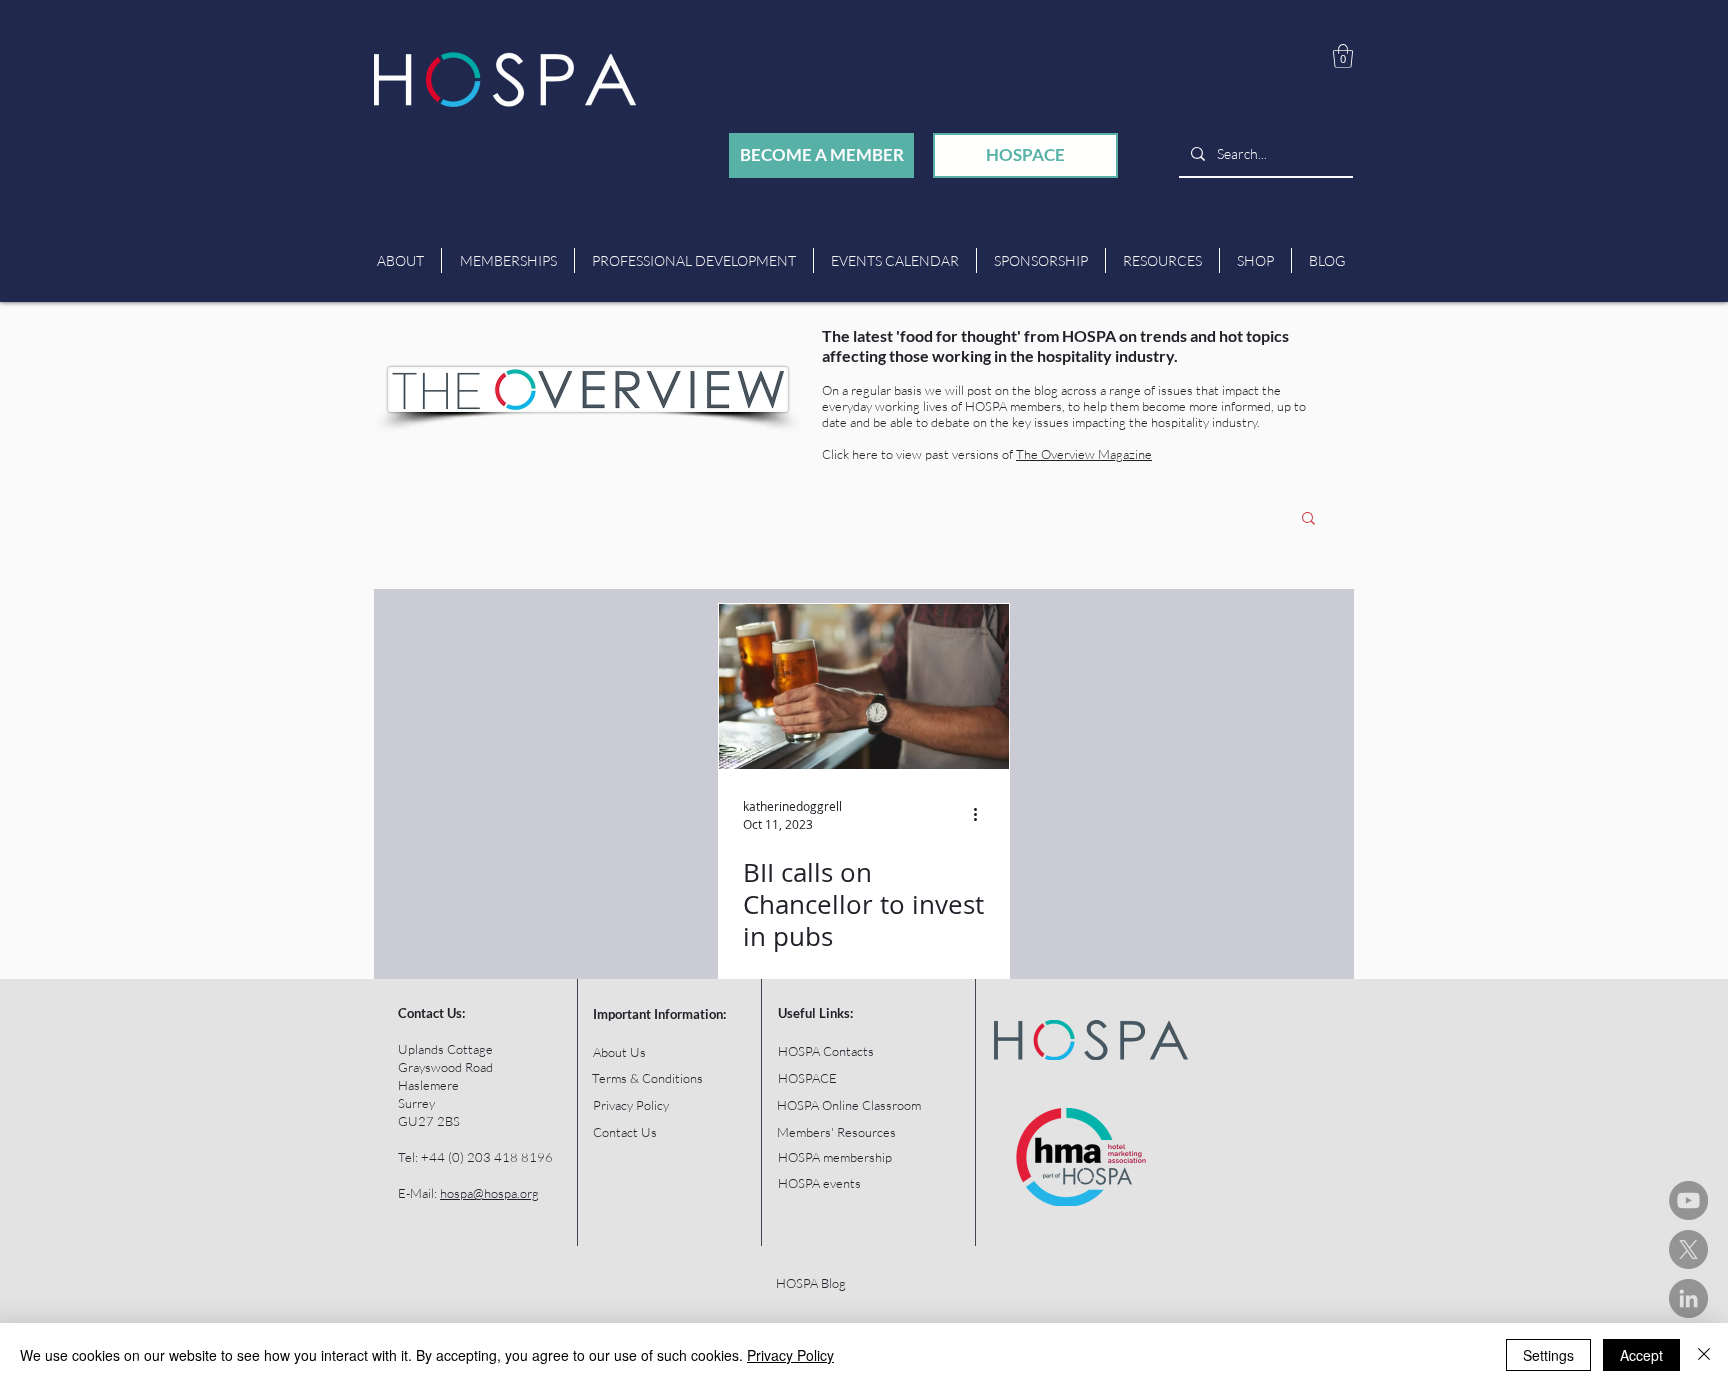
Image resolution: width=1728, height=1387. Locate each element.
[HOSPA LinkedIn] (1688, 1298)
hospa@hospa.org (489, 1193)
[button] (1343, 56)
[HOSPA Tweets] (1688, 1249)
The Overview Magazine (1084, 454)
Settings (1548, 1355)
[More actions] (982, 814)
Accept (1641, 1355)
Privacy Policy (790, 1355)
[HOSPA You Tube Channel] (1688, 1200)
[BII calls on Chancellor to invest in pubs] (864, 686)
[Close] (1704, 1355)
